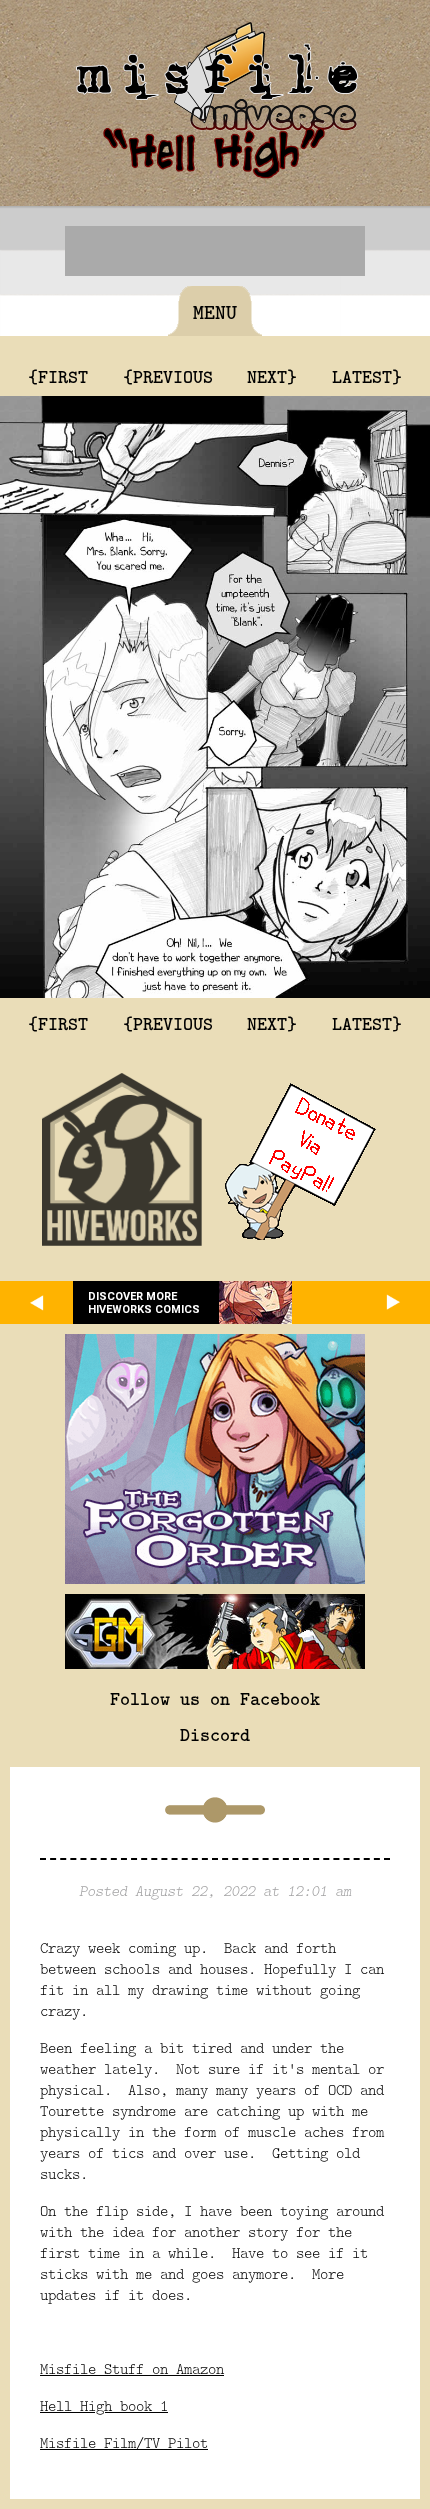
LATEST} (367, 376)
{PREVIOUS (168, 376)
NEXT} (272, 376)
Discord (215, 1734)
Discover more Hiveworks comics (144, 1303)
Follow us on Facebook (215, 1698)
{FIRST (58, 376)
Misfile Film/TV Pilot (124, 2442)
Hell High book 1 (104, 2405)
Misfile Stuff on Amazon (132, 2368)
